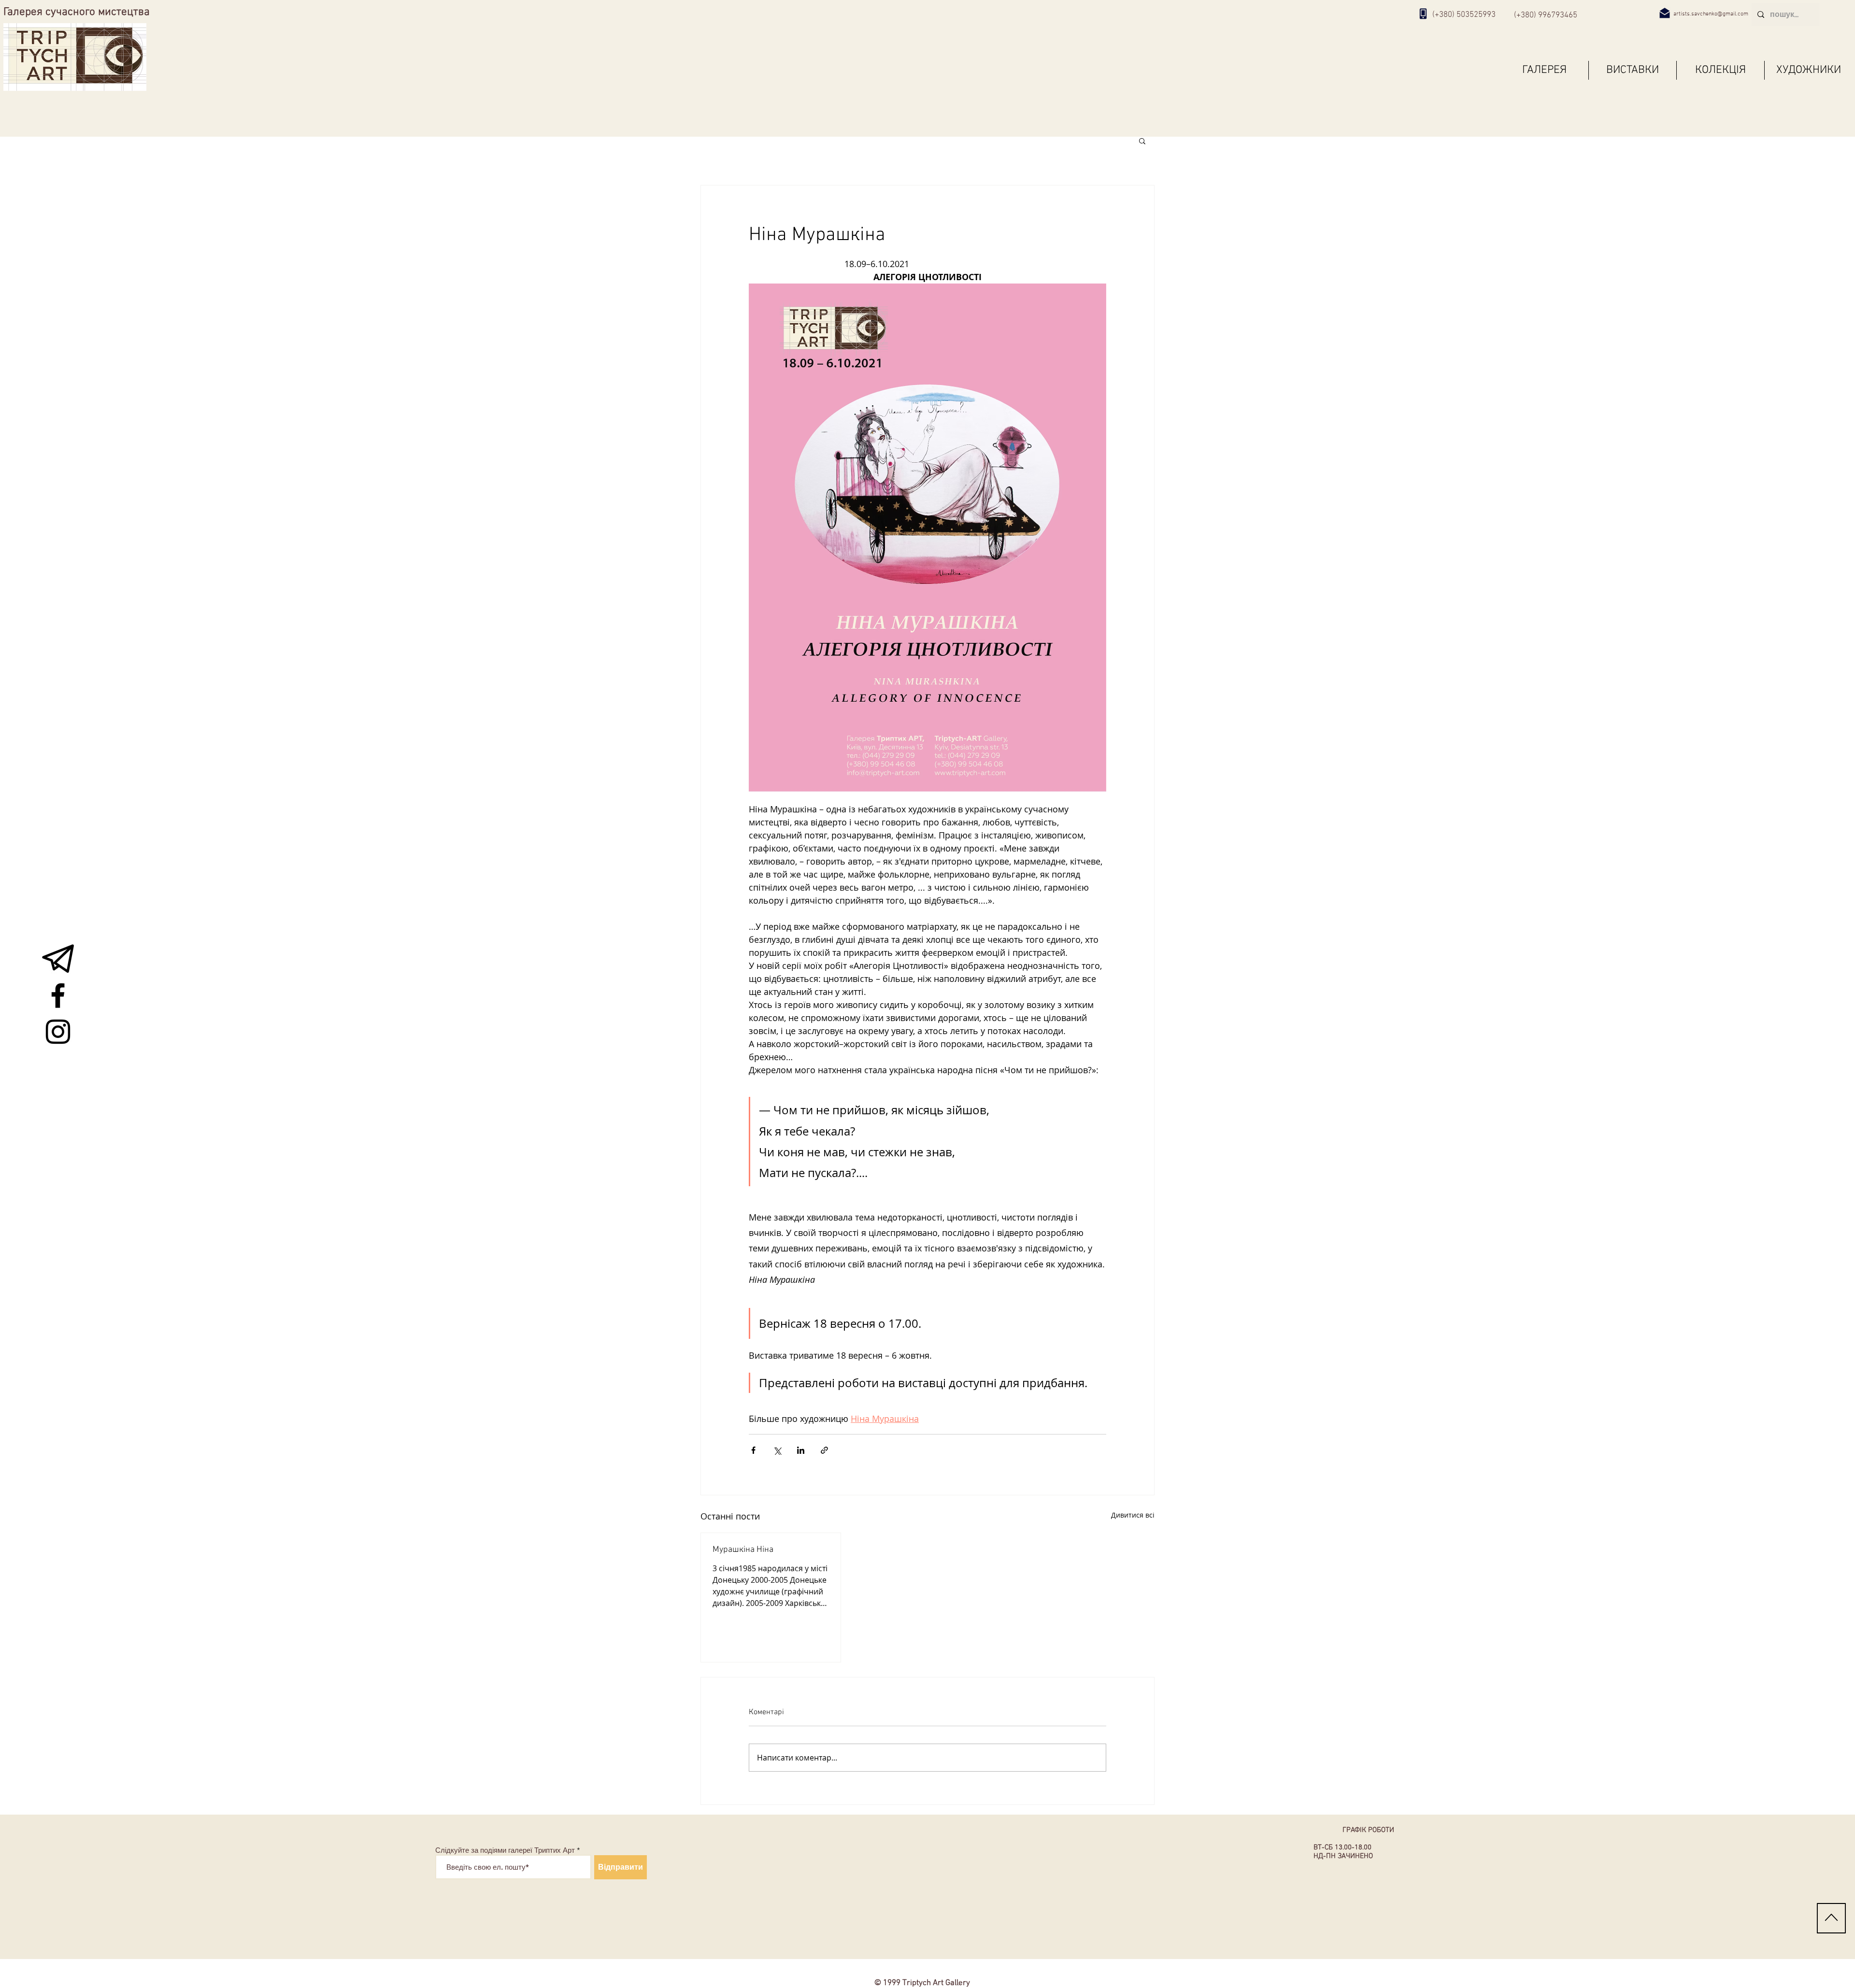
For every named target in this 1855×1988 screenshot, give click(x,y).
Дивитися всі (1133, 1515)
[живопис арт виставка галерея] (58, 959)
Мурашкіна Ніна (743, 1550)
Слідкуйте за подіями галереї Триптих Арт (505, 1850)
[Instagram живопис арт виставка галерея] (58, 1032)
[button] (1142, 141)
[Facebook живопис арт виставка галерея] (58, 995)
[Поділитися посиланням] (824, 1450)
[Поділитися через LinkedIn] (801, 1450)
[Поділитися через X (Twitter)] (777, 1450)
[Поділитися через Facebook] (753, 1450)
